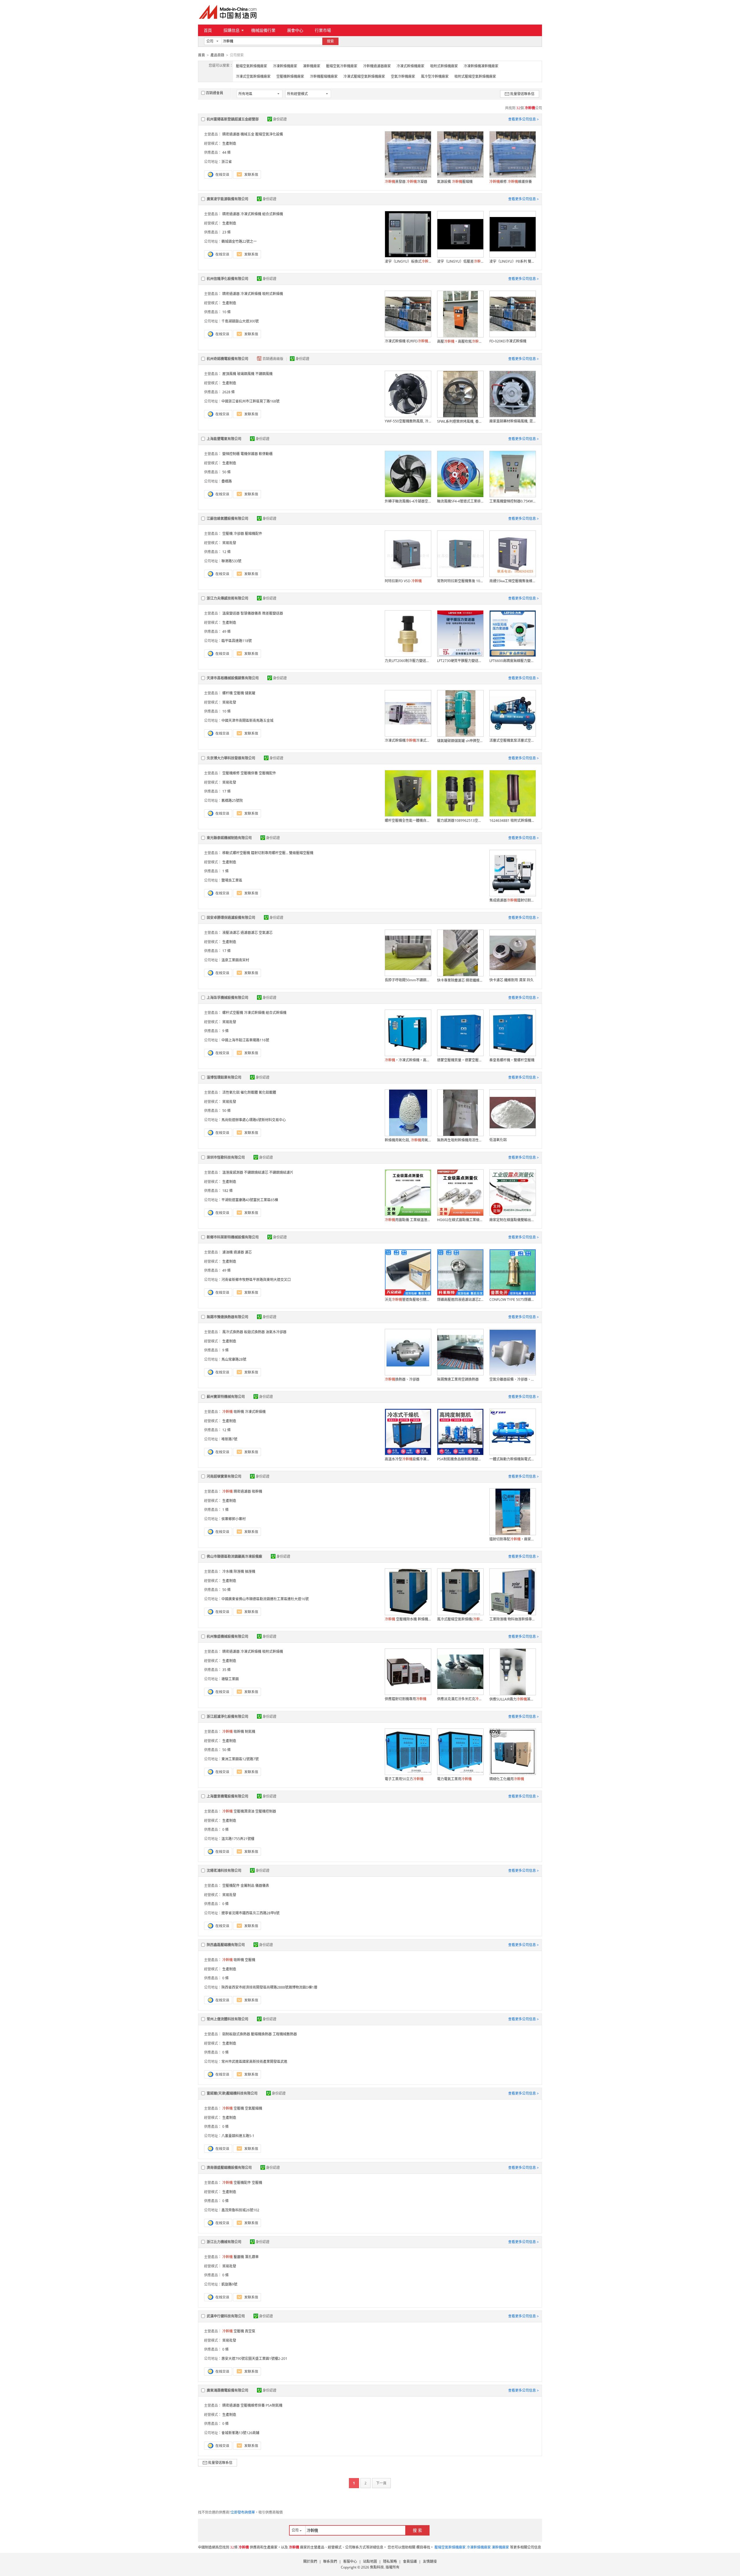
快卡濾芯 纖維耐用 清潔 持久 (511, 980)
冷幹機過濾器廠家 (377, 66)
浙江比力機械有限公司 (224, 2242)
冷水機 (227, 1571)
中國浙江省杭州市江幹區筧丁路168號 (250, 401)
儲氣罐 (250, 693)
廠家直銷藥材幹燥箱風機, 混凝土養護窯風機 (513, 421)
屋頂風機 (229, 374)
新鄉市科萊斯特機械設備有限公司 (233, 1237)
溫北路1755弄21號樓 (238, 1839)
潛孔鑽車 (252, 2257)
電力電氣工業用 (454, 1779)
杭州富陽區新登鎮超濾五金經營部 (233, 119)
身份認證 (280, 119)
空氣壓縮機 (254, 2108)
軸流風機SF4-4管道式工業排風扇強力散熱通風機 (460, 501)
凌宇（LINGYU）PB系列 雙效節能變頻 (513, 261)
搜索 (330, 41)
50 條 (226, 472)
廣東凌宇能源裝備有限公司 (227, 199)
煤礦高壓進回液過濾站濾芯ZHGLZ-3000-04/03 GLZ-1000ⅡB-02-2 (460, 1300)
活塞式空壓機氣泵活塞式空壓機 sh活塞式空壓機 (513, 740)
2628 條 (229, 392)
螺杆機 (227, 693)
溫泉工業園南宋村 (235, 960)
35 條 (226, 1670)
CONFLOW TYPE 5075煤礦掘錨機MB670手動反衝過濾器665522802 (513, 1300)
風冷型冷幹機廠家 (435, 76)
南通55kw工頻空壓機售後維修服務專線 (513, 581)
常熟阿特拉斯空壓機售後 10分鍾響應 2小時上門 (460, 581)
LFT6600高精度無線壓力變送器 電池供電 (513, 661)
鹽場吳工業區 (232, 880)
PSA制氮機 (274, 2405)
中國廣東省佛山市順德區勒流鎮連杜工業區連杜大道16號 (265, 1599)
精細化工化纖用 (507, 1779)
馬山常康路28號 (234, 1359)
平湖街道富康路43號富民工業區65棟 (250, 1200)
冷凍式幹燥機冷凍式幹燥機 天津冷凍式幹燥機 (408, 740)
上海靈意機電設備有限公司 (227, 1796)
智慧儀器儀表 (251, 613)
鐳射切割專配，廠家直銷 (513, 1539)
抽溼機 (250, 1571)
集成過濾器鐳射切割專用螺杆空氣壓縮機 (513, 900)
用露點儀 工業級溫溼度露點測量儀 (408, 1220)
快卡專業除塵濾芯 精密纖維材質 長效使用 (460, 980)
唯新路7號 (229, 1439)
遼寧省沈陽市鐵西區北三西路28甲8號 (250, 1913)
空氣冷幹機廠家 (403, 76)
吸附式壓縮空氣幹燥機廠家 (475, 76)
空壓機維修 (231, 773)
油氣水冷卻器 (276, 1332)
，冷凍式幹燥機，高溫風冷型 (408, 1060)
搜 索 (417, 2530)
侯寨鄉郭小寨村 (234, 1519)
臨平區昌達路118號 (237, 641)
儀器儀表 (262, 1886)
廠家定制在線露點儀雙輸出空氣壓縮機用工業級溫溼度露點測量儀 (513, 1220)
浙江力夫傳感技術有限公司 (227, 598)
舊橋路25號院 (232, 801)
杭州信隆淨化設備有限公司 (227, 279)
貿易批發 (229, 543)
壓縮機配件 (254, 534)
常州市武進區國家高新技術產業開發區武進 (254, 2062)
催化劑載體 (249, 1092)
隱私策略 (390, 2561)
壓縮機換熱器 (261, 2034)
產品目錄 (217, 55)
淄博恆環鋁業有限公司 (224, 1077)
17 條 (226, 791)
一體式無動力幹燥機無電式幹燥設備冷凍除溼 (513, 1459)
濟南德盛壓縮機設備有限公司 (229, 2168)
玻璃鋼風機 (246, 374)
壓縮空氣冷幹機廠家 (342, 66)
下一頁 (381, 2483)
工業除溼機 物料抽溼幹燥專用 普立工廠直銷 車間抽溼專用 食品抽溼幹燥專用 (513, 1619)
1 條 (225, 871)
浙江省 (227, 162)
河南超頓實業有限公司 (224, 1476)
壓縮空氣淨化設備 (269, 134)
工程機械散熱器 (285, 2034)
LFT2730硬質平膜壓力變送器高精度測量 (460, 661)
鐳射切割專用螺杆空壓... (270, 853)
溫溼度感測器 (233, 1172)
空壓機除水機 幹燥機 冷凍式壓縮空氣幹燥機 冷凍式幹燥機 (408, 1619)
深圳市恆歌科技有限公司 (226, 1157)
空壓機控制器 (266, 1811)
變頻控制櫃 (231, 454)
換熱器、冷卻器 (402, 1379)
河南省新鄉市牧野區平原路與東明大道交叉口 (256, 1280)
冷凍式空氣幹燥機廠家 (253, 76)
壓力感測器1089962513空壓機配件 (460, 820)
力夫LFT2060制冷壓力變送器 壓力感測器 (408, 661)
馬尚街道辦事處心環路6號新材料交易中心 (254, 1120)
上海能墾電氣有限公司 (224, 439)
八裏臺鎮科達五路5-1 (238, 2136)
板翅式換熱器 (254, 1332)
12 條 (226, 552)
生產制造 (229, 143)
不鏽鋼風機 (264, 374)
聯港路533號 (231, 561)
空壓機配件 (267, 773)
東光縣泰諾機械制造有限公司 (229, 838)
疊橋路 (227, 481)
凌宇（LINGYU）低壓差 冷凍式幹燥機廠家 (460, 261)
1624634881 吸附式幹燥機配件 (513, 820)
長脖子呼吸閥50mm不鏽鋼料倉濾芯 (408, 980)
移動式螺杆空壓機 (236, 853)
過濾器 (239, 1252)
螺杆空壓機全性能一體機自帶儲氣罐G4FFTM (408, 820)
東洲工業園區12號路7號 (240, 1759)
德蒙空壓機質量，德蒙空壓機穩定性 (460, 1060)
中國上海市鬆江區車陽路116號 (245, 1040)
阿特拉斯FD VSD (403, 581)
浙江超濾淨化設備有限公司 (227, 1717)
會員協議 (410, 2561)
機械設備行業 (263, 30)
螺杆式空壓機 (233, 1013)
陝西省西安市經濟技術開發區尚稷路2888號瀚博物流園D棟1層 (269, 1987)
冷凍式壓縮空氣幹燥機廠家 (364, 76)
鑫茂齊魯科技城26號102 (240, 2210)
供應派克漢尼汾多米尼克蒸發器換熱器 (460, 1699)
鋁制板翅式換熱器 (236, 2034)
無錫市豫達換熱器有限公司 (227, 1317)
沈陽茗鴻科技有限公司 (224, 1871)
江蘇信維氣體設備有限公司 (227, 519)
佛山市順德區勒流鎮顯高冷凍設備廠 (234, 1556)
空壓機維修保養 (253, 2405)
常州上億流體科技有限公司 (227, 2019)
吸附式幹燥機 (273, 294)
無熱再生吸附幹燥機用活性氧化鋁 (460, 1140)
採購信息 (232, 30)
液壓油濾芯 (231, 933)
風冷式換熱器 (233, 1332)
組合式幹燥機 (273, 214)
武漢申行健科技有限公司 (226, 2316)
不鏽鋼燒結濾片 (281, 1172)
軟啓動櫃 (266, 454)
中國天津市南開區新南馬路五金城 (247, 720)
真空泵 (250, 2331)
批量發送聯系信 (522, 94)
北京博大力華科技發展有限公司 (231, 758)
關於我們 (310, 2561)
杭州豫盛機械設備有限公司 (227, 1636)
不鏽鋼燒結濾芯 (256, 1172)
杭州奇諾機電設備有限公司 (227, 359)
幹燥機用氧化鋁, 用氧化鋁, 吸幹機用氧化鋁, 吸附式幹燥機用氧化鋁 (408, 1140)
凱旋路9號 (229, 2284)
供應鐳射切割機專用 (406, 1699)
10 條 (226, 312)
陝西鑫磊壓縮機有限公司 (226, 1945)
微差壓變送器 (273, 613)
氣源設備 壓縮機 (455, 182)
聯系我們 (330, 2561)
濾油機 (227, 1252)
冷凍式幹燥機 (251, 214)
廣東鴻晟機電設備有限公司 (227, 2390)
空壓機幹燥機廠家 (290, 76)
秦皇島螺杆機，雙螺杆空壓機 (512, 1060)
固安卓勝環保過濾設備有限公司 (231, 918)
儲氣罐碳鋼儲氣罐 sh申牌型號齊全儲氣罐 (460, 741)
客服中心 (350, 2561)
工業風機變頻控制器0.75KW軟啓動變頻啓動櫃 (513, 501)
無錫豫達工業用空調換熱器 (458, 1379)
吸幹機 (239, 1412)
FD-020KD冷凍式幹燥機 (508, 341)
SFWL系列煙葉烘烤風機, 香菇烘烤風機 (460, 421)
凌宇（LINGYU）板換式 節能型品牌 (408, 261)
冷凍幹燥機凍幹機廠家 (481, 66)
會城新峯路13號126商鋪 (240, 2433)
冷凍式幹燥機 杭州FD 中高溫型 (408, 341)
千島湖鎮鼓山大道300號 (240, 321)
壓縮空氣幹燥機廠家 (251, 66)
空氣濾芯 (266, 933)
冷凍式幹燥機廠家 (410, 66)
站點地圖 (370, 2561)
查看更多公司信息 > (523, 119)
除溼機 (239, 1571)
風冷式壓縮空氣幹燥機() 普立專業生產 (460, 1619)
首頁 (208, 30)
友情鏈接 (430, 2561)
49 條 (226, 632)
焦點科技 (377, 2567)
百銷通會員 (214, 93)
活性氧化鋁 (231, 1092)
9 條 (225, 1031)
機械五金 (247, 134)
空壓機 (227, 534)
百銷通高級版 (273, 359)
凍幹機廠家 (312, 66)
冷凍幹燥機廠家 (285, 66)
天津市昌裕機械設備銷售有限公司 (233, 678)
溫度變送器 (231, 613)
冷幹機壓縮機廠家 (324, 76)
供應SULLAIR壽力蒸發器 (513, 1699)
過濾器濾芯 (249, 933)
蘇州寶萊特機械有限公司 (226, 1397)
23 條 (226, 232)
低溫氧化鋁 (498, 1140)
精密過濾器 (231, 134)
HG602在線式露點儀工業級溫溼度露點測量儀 (460, 1220)
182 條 (227, 1191)
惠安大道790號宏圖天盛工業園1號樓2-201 (254, 2359)
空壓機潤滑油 (244, 1811)
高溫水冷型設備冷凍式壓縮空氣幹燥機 (408, 1459)
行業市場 (323, 30)
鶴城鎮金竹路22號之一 (239, 241)
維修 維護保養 (511, 182)
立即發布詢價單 (243, 2512)
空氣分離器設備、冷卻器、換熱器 (513, 1379)
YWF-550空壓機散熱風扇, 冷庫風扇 (408, 421)
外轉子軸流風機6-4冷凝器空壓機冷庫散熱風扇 (408, 501)
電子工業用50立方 (404, 1779)
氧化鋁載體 (267, 1092)
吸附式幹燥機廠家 (444, 66)
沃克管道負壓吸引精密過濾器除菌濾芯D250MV (408, 1300)
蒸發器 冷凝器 (406, 182)
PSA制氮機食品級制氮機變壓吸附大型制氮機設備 (460, 1459)
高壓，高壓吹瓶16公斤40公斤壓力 (460, 341)
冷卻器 (239, 534)
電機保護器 (249, 454)
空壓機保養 (249, 773)
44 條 (226, 152)
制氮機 (250, 1732)
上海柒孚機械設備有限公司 (227, 998)
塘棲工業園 (230, 1679)
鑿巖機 (239, 2257)
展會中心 (295, 30)
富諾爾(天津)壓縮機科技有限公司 (232, 2093)
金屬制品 (247, 1886)
